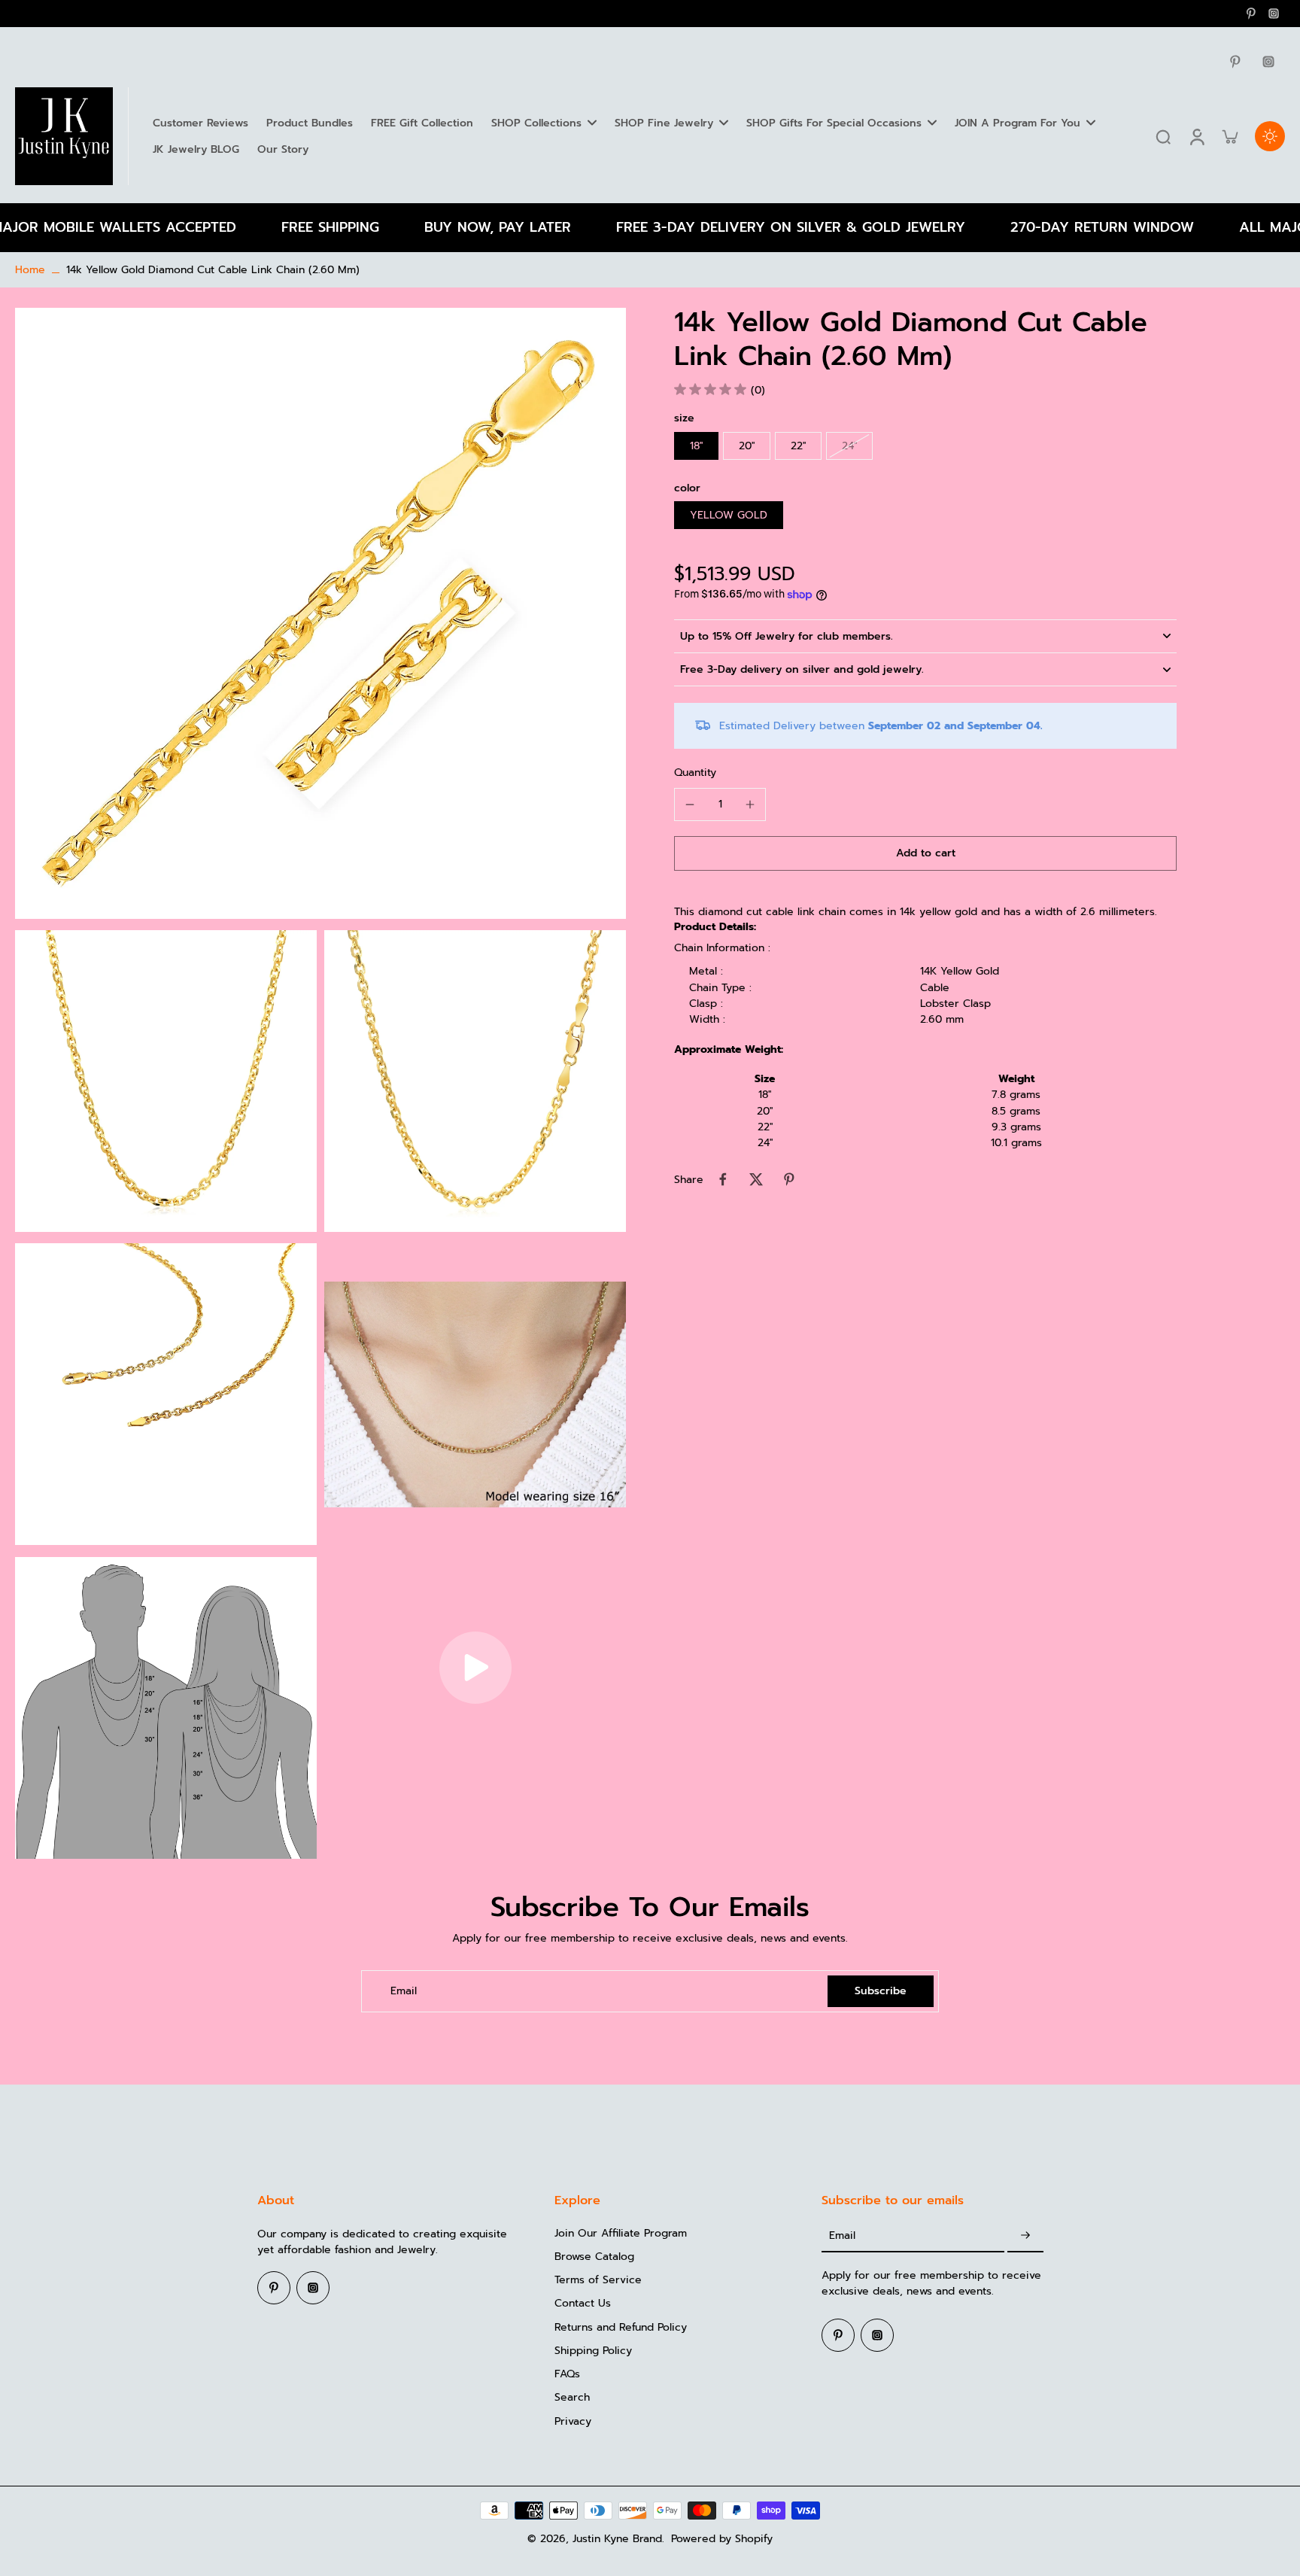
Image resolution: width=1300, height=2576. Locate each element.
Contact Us (583, 2303)
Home (30, 270)
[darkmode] (1270, 136)
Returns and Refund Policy (621, 2327)
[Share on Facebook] (723, 1179)
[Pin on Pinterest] (789, 1179)
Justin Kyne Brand (617, 2539)
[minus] (690, 804)
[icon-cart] (1229, 136)
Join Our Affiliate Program (621, 2233)
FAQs (567, 2374)
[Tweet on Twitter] (756, 1179)
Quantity (695, 772)
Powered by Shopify (722, 2539)
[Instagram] (1274, 14)
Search (572, 2397)
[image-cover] (475, 1668)
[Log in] (1196, 136)
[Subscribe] (1025, 2236)
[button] (925, 853)
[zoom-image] (320, 613)
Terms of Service (598, 2280)
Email (404, 1991)
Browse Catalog (594, 2257)
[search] (1163, 136)
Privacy (573, 2421)
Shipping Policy (593, 2351)
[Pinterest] (1251, 14)
